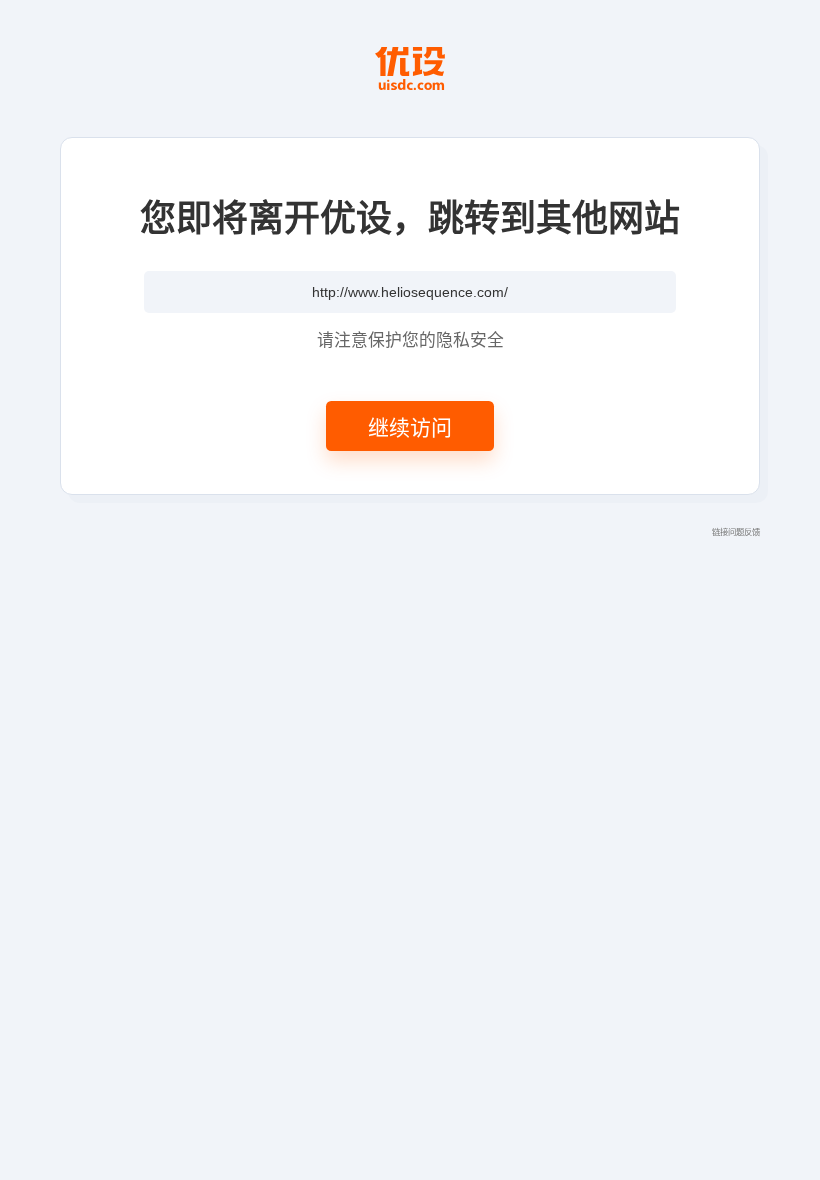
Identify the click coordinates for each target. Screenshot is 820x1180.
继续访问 (410, 426)
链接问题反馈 (736, 531)
